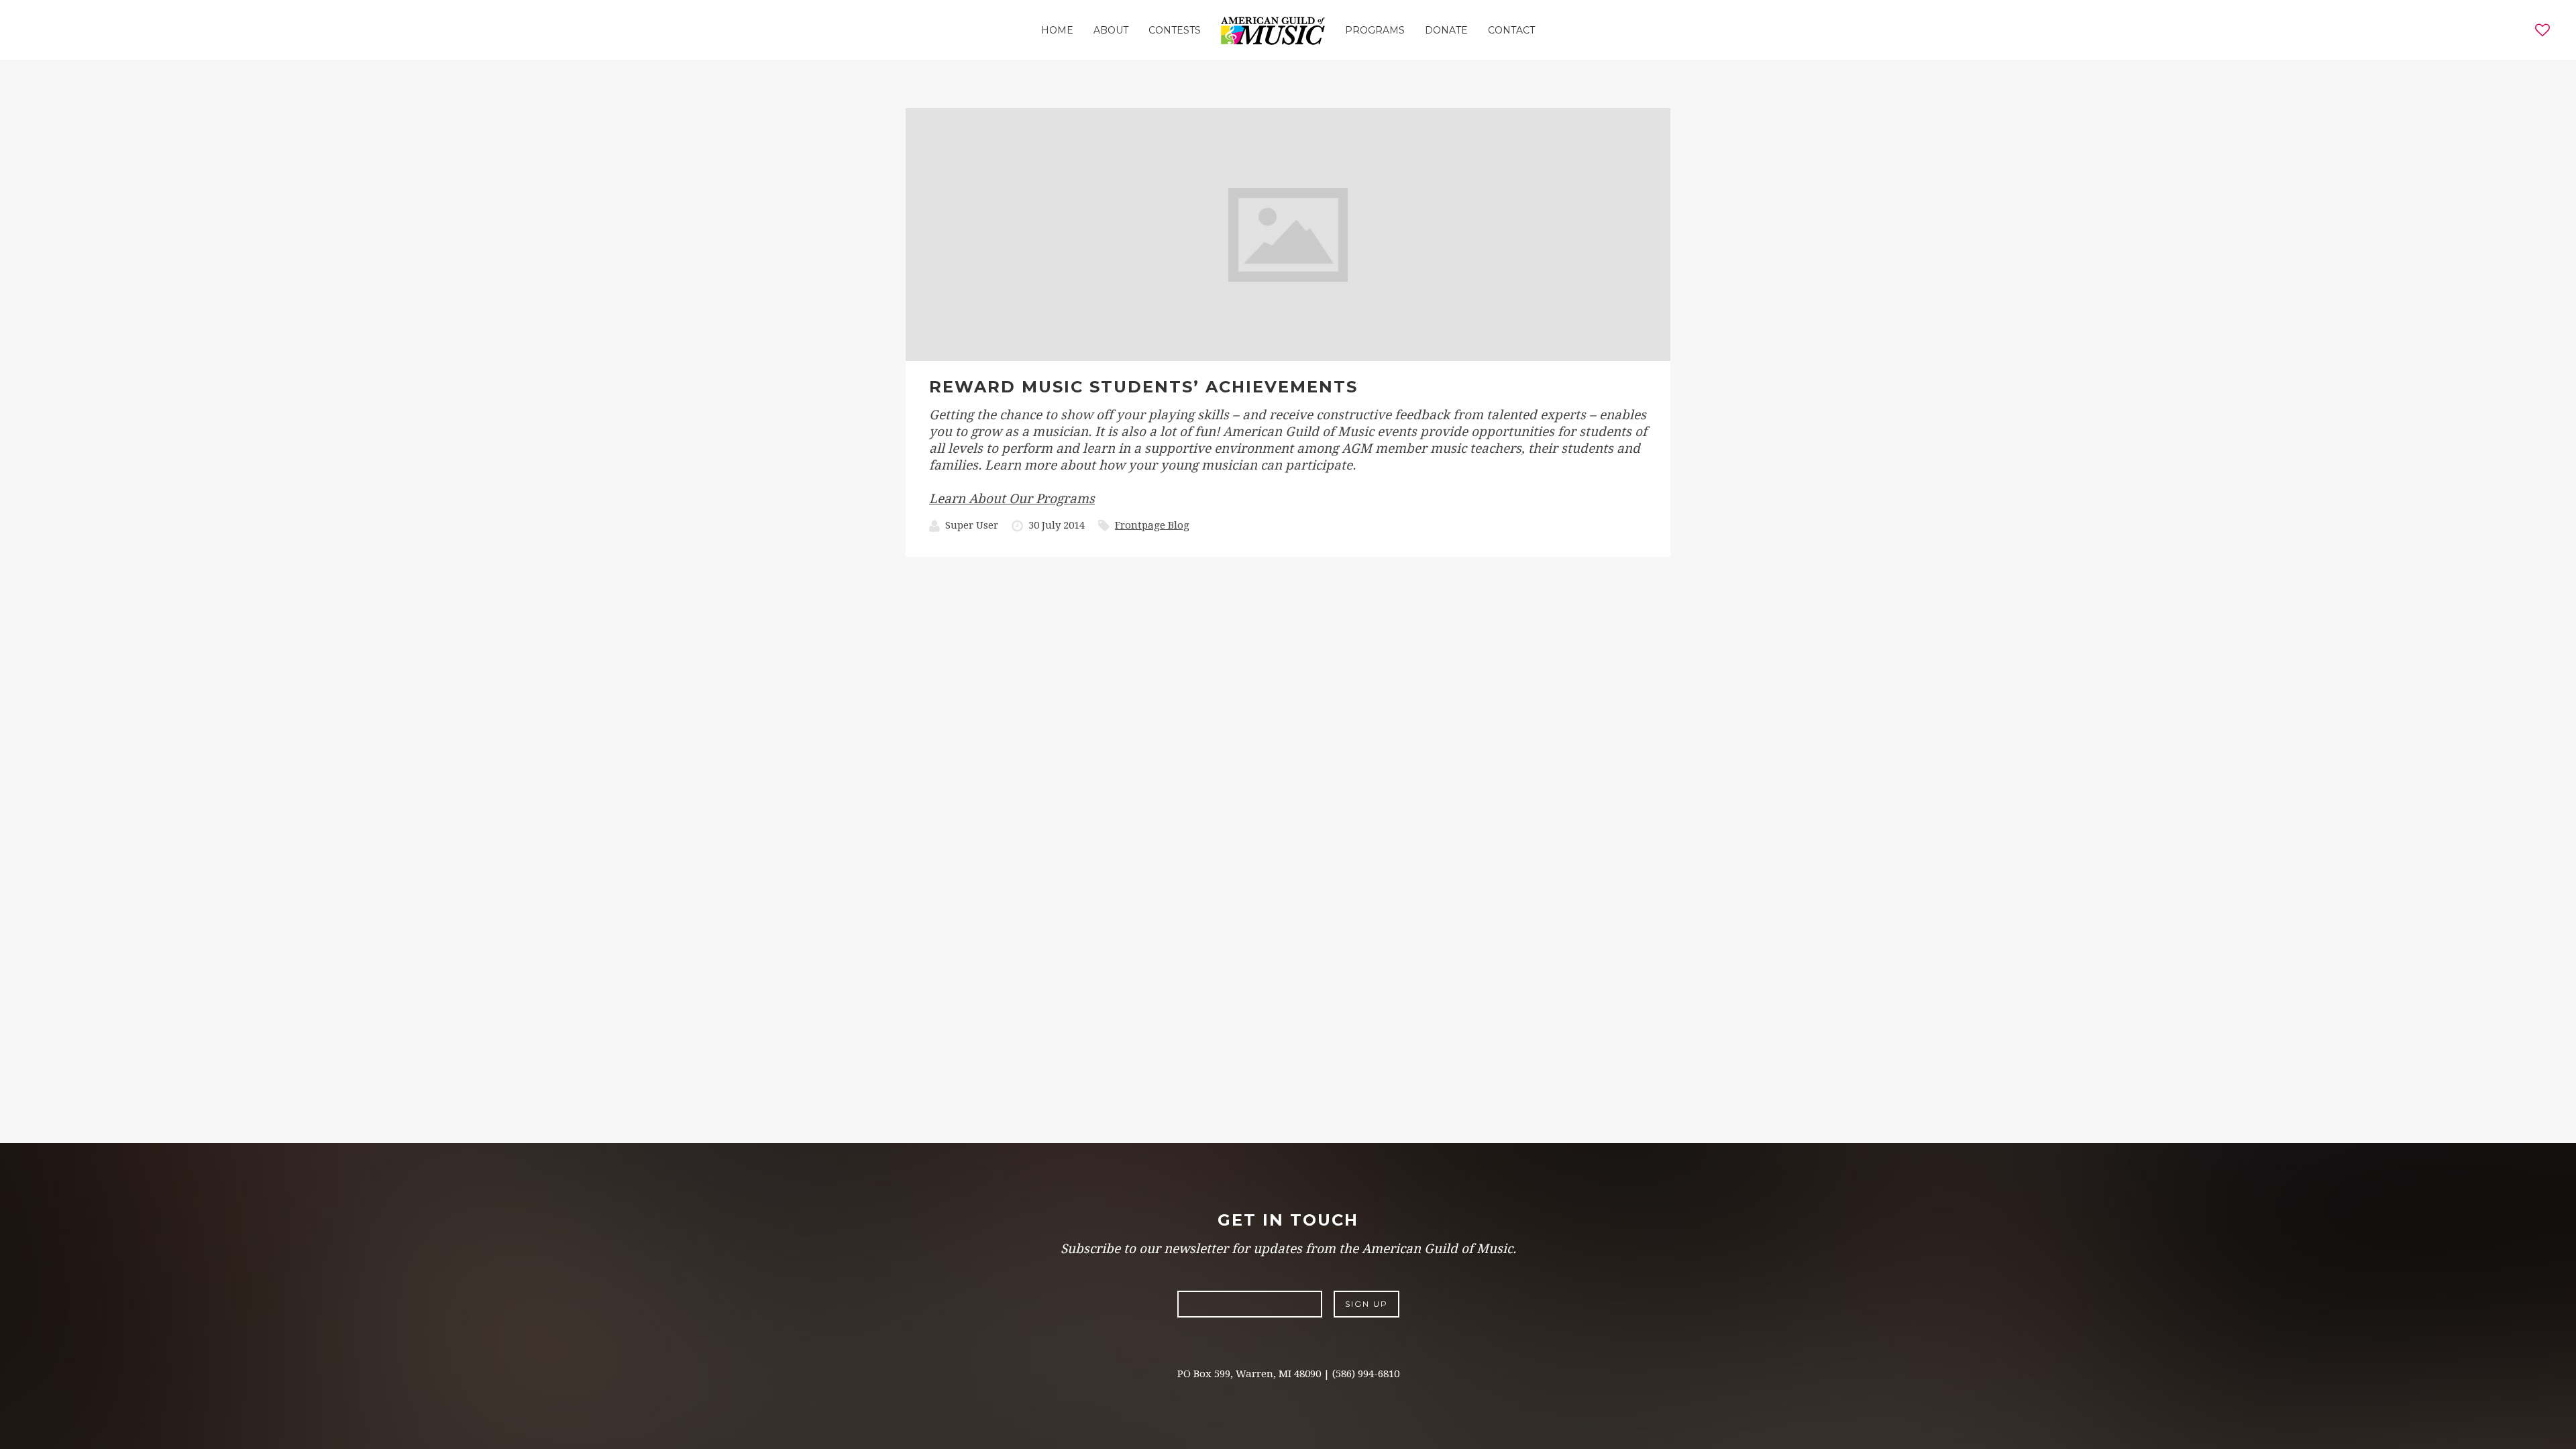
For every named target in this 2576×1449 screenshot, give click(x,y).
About (1111, 30)
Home (1057, 30)
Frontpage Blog (1152, 525)
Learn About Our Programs (1012, 499)
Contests (1175, 30)
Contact (1511, 30)
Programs (1375, 30)
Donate (1446, 30)
